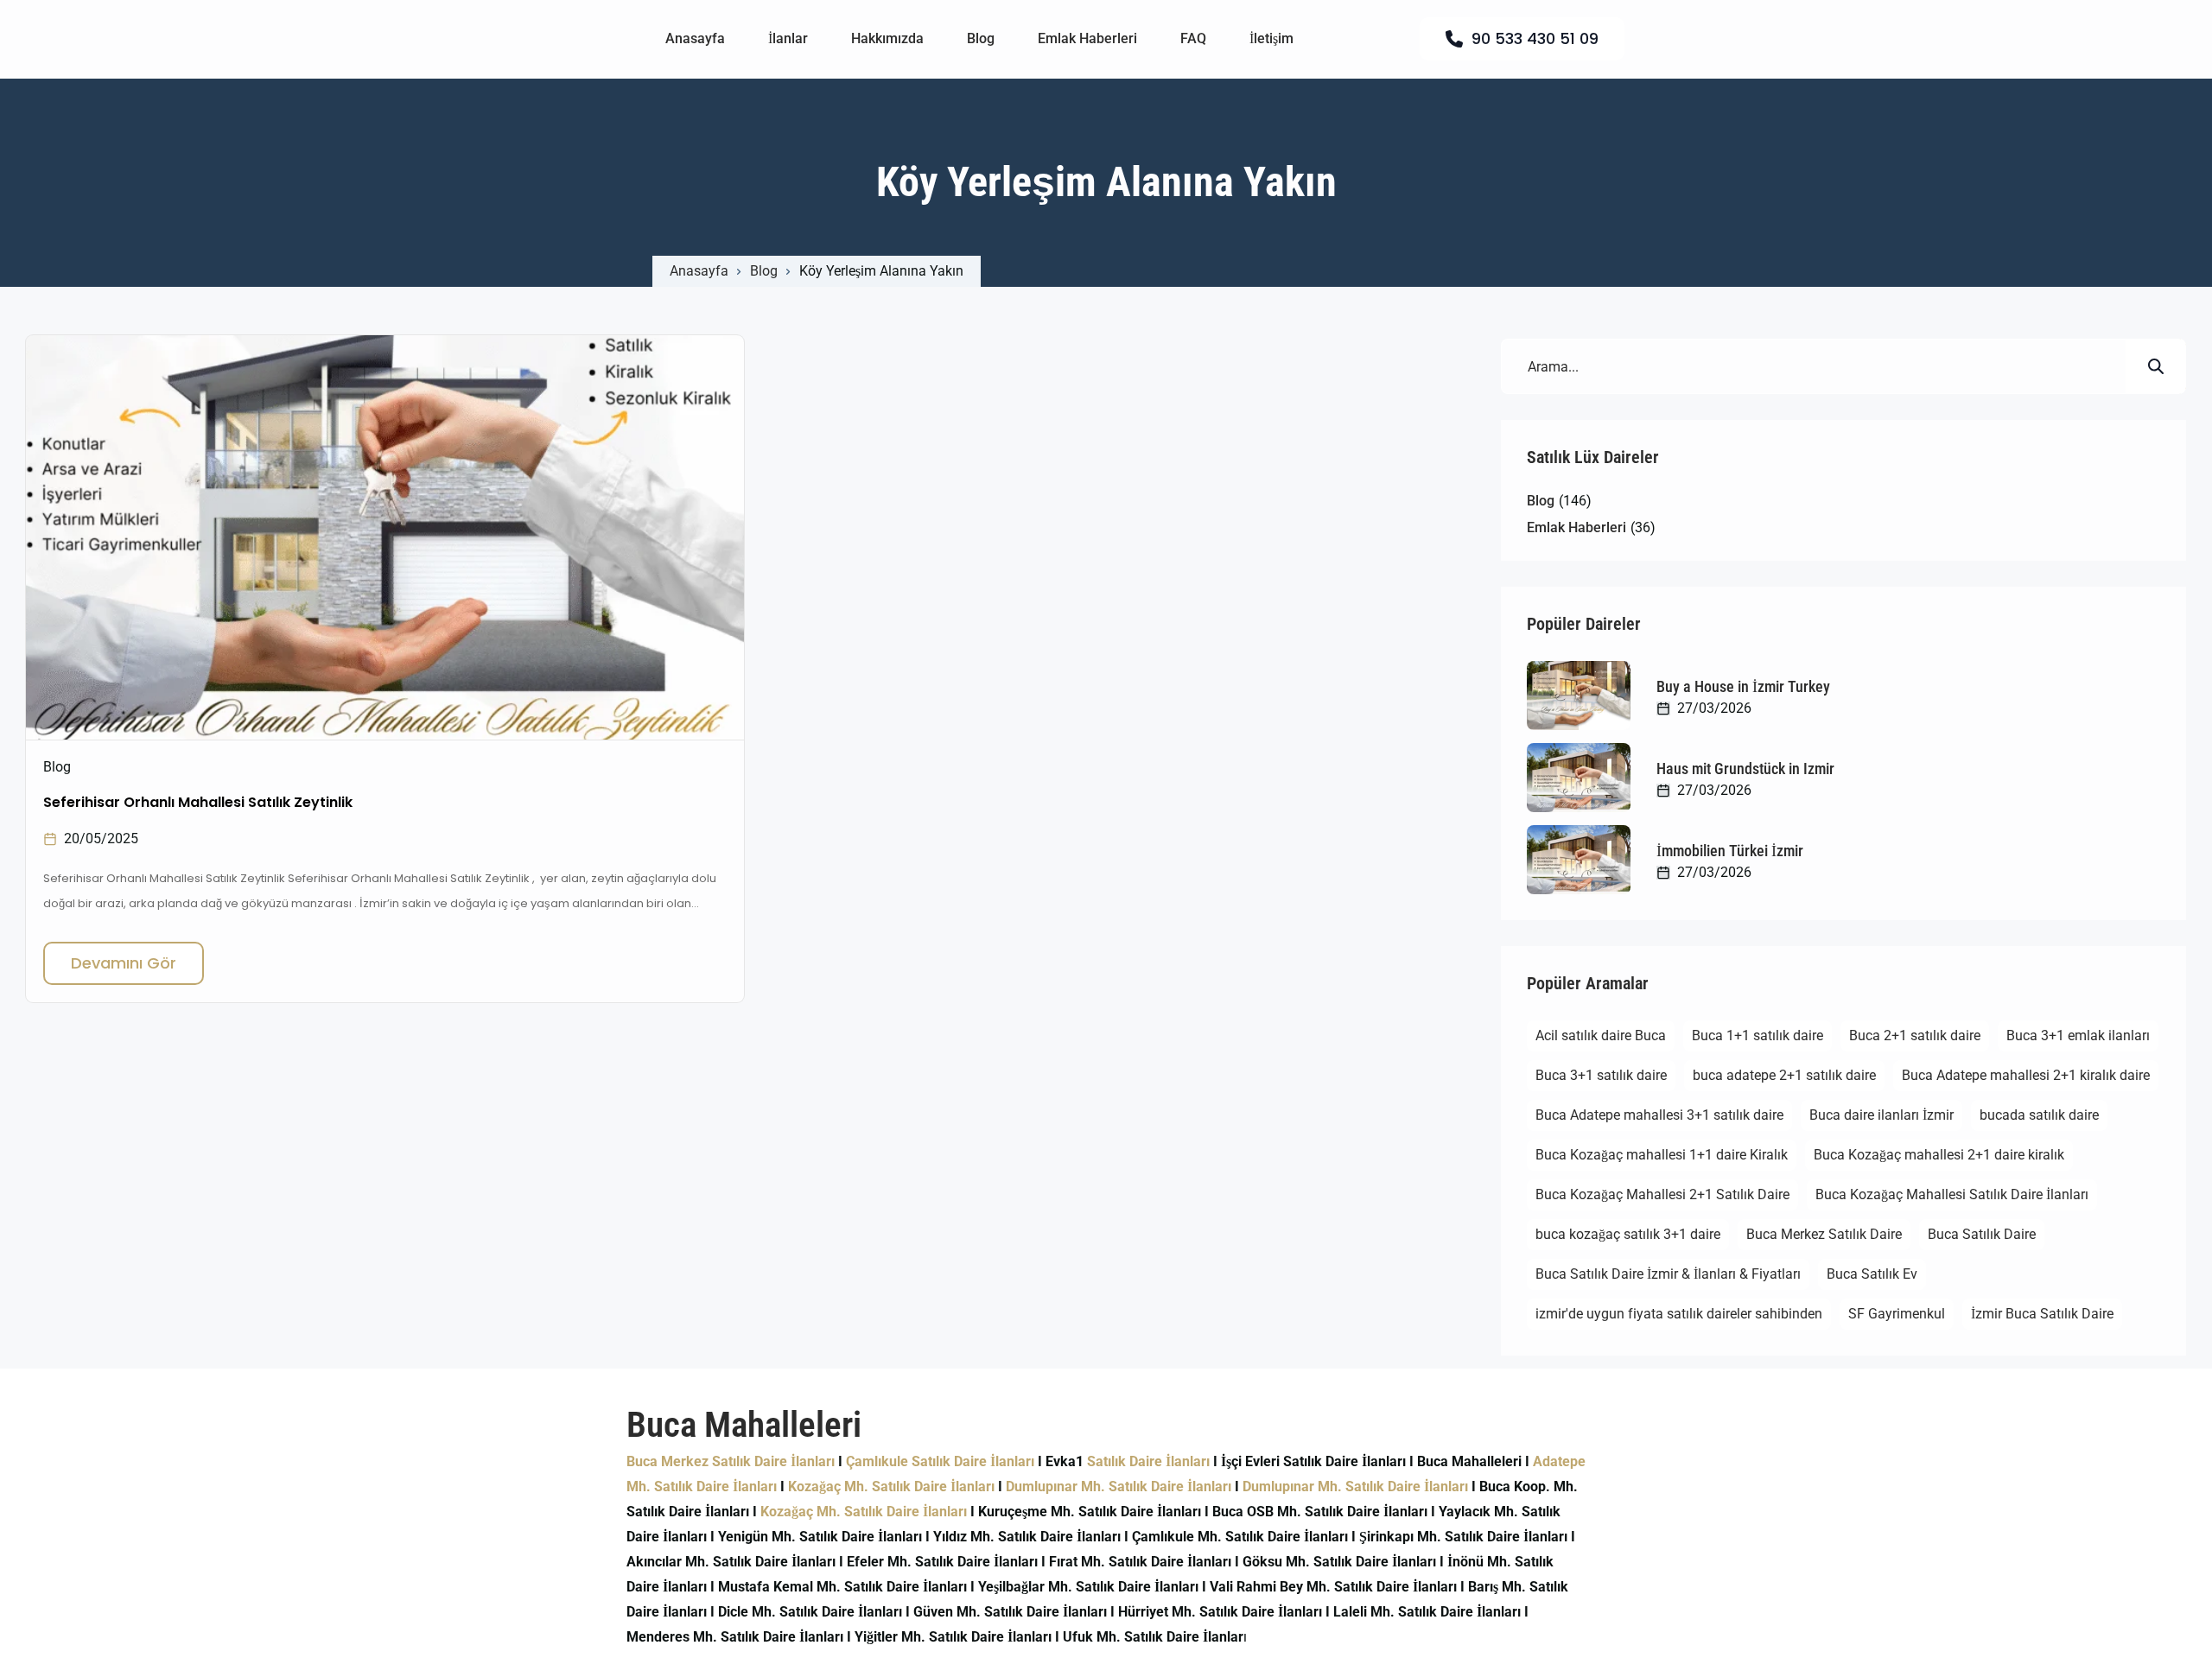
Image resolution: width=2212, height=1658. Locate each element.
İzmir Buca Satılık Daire (2042, 1314)
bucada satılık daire (2039, 1115)
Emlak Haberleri (1087, 38)
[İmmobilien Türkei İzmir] (1579, 860)
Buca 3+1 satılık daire (1601, 1075)
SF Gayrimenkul (1897, 1314)
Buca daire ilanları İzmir (1881, 1115)
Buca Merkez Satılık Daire (1824, 1234)
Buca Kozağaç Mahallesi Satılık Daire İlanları (1952, 1194)
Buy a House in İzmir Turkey (1743, 686)
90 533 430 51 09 (1535, 38)
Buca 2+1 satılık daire (1915, 1035)
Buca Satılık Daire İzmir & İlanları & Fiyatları (1668, 1274)
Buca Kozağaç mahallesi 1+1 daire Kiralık (1662, 1155)
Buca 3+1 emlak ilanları (2078, 1035)
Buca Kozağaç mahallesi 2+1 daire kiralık (1939, 1155)
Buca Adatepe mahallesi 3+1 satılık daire (1659, 1115)
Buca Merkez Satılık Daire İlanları (731, 1461)
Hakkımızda (887, 38)
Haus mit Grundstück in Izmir (1745, 769)
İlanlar (788, 38)
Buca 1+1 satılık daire (1758, 1035)
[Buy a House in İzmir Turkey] (1579, 696)
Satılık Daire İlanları (1148, 1461)
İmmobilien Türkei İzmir (1730, 851)
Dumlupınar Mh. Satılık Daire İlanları (1119, 1486)
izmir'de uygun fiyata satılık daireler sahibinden (1679, 1314)
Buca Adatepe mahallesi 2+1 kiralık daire (2026, 1075)
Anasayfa (695, 38)
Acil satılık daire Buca (1601, 1035)
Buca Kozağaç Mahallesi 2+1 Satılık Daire (1662, 1194)
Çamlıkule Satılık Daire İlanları (940, 1461)
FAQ (1193, 38)
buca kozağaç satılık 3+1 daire (1628, 1234)
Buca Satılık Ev (1872, 1274)
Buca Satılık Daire (1982, 1234)
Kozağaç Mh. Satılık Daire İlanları (891, 1486)
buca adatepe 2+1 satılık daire (1784, 1075)
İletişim (1271, 38)
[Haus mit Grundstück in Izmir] (1579, 778)
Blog (981, 38)
